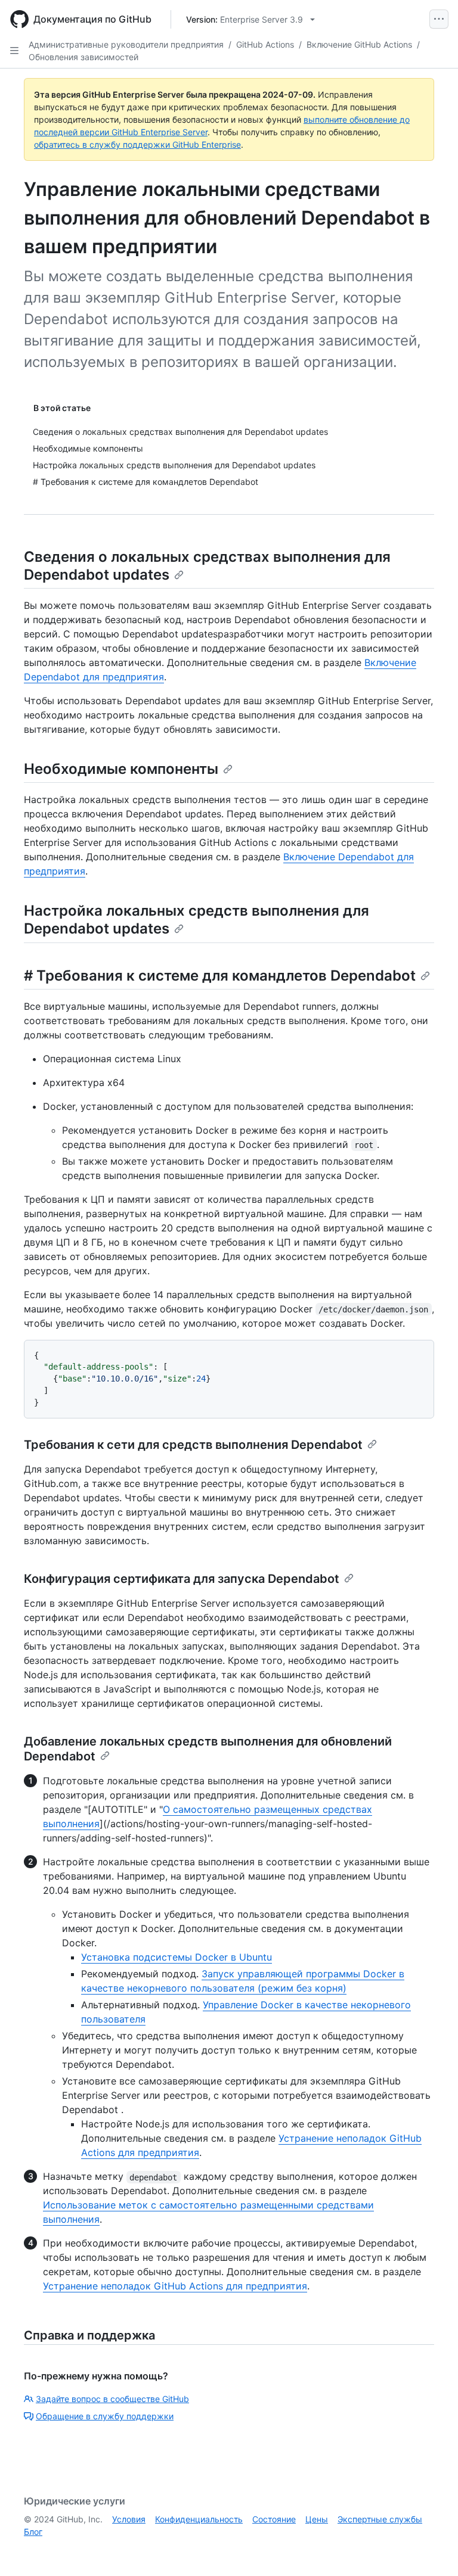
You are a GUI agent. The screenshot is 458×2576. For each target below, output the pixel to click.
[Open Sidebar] (14, 51)
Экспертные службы (380, 2519)
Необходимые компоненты (121, 769)
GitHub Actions (265, 44)
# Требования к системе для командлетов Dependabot (220, 976)
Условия (129, 2519)
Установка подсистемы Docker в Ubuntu (177, 1957)
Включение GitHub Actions (359, 44)
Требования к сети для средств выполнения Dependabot (193, 1445)
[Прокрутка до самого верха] (432, 2550)
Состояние (274, 2519)
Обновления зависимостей (83, 57)
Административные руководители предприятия (126, 44)
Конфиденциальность (199, 2519)
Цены (317, 2519)
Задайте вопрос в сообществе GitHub (112, 2399)
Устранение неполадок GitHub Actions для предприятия (175, 2286)
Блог (33, 2532)
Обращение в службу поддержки (105, 2416)
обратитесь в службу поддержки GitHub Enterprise (137, 144)
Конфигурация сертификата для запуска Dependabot (182, 1579)
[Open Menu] (439, 19)
